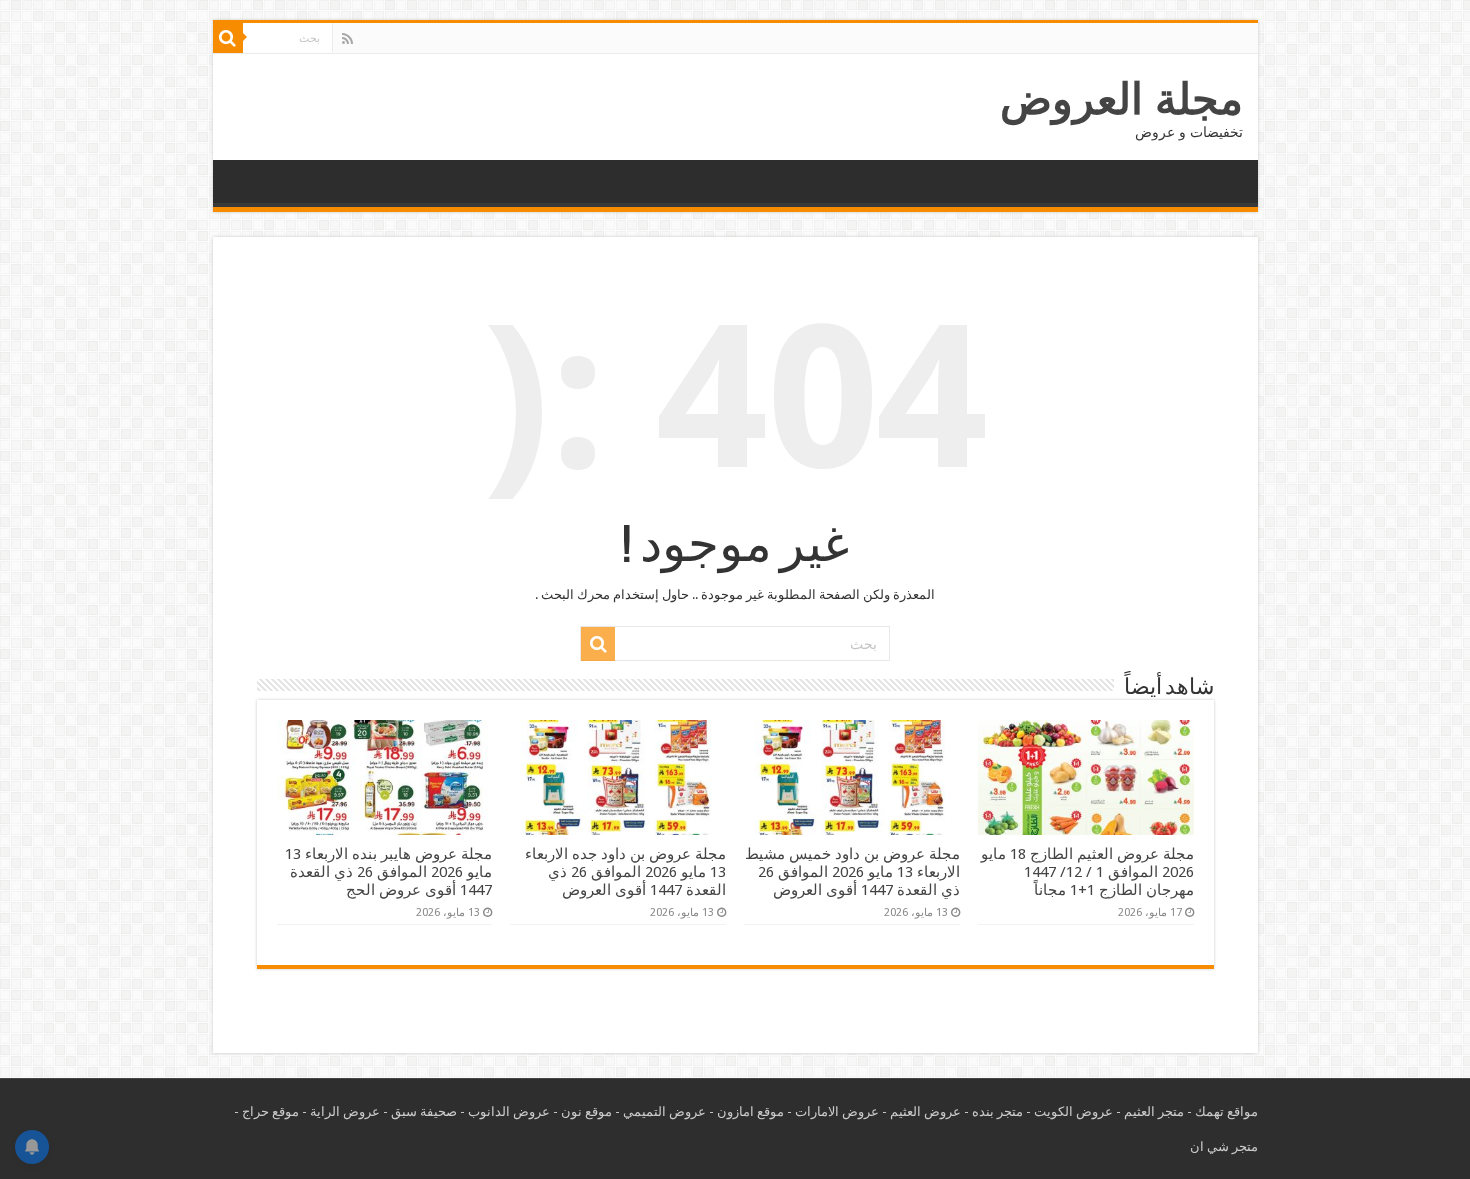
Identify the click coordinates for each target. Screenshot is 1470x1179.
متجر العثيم (1154, 1111)
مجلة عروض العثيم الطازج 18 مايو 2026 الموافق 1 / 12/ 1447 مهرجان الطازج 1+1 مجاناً (1087, 872)
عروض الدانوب (509, 1111)
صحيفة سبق (424, 1111)
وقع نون (583, 1111)
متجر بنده (997, 1111)
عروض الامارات (837, 1111)
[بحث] (228, 38)
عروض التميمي (664, 1111)
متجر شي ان (1224, 1146)
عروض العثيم (925, 1111)
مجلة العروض (1121, 99)
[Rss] (347, 39)
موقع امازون (750, 1111)
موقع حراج (270, 1111)
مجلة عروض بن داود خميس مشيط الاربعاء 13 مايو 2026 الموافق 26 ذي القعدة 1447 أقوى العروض (852, 872)
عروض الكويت (1073, 1111)
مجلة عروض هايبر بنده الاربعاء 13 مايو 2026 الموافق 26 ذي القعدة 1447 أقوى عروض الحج (388, 872)
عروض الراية (345, 1111)
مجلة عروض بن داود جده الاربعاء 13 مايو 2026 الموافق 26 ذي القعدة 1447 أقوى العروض (625, 872)
